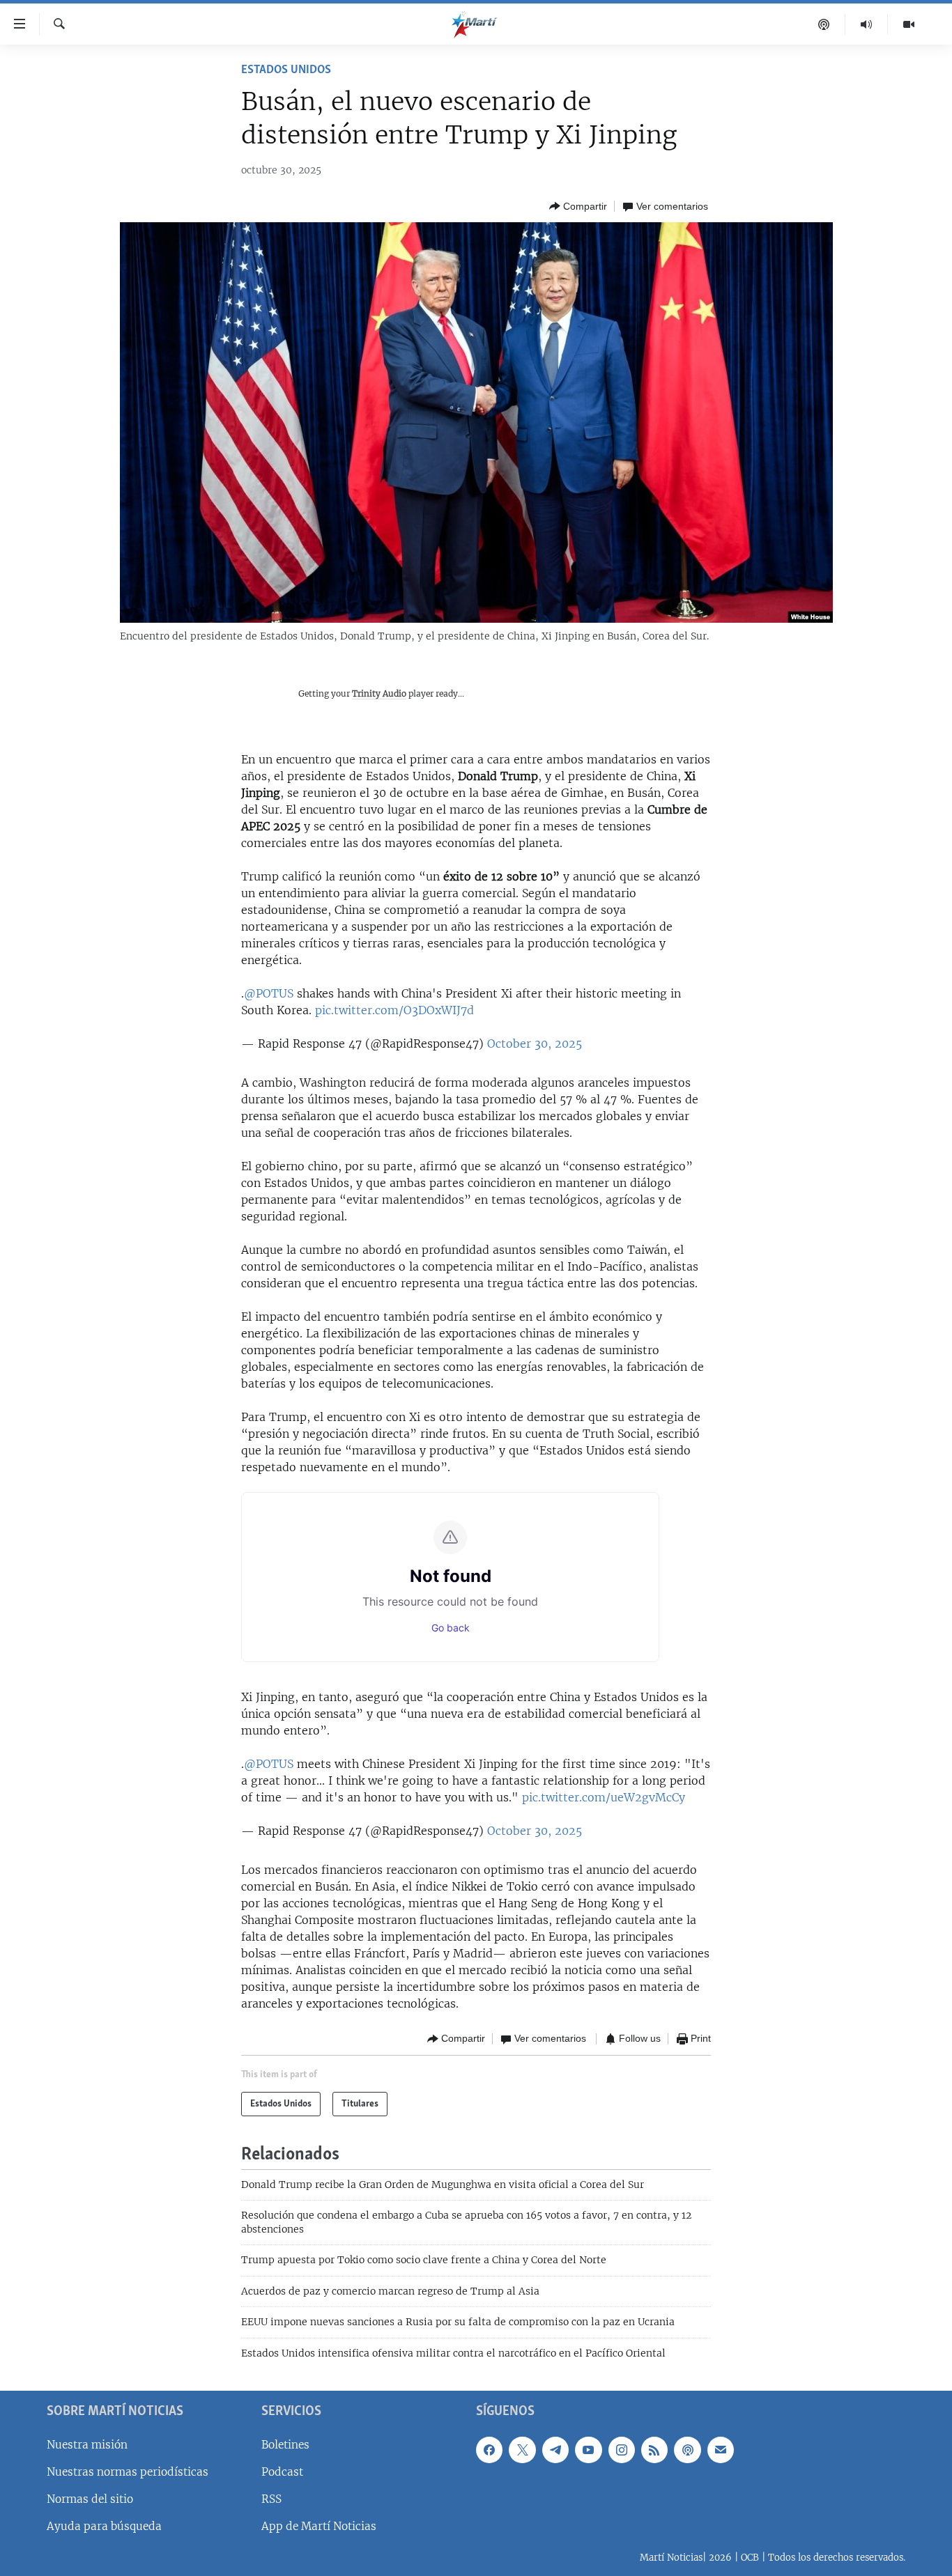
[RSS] (654, 2450)
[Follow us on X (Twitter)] (522, 2450)
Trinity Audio (379, 693)
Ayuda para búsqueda (104, 2526)
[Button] (578, 206)
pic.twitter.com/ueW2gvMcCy (604, 1797)
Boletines (285, 2445)
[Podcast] (824, 24)
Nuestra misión (87, 2445)
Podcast (282, 2472)
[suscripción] (721, 2450)
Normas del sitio (90, 2499)
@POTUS (269, 993)
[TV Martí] (909, 24)
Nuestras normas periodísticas (128, 2472)
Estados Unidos (286, 70)
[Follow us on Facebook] (489, 2450)
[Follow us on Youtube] (588, 2450)
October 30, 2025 (535, 1043)
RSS (271, 2499)
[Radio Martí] (867, 24)
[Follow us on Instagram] (622, 2450)
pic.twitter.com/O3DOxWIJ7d (394, 1010)
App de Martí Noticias (319, 2526)
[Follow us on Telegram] (555, 2450)
